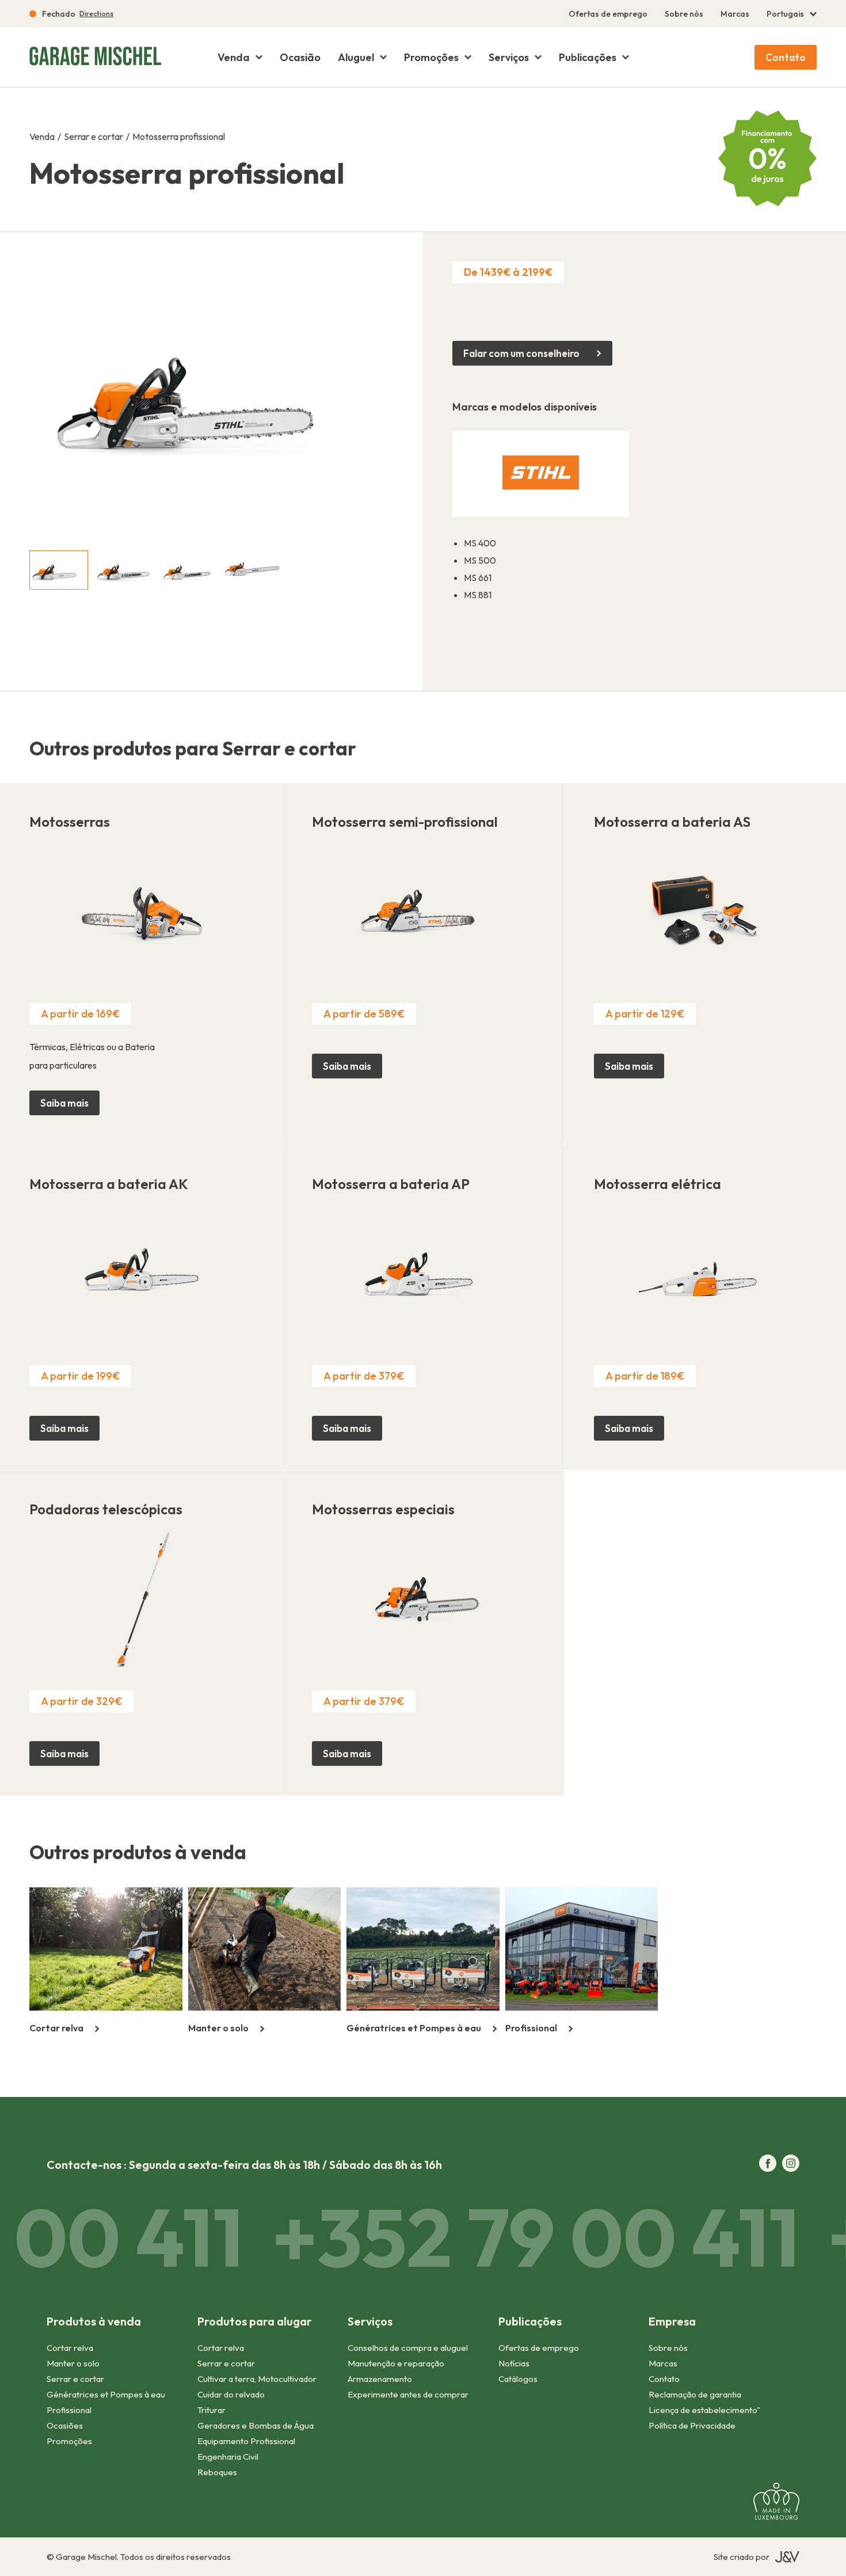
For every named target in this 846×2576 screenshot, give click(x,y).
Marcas (735, 14)
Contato (786, 57)
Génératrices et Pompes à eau (106, 2394)
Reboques (217, 2472)
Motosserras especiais (383, 1509)
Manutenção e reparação (396, 2363)
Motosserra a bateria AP (391, 1184)
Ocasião (300, 58)
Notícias (514, 2363)
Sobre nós (684, 14)
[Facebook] (768, 2164)
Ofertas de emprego (608, 14)
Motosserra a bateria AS (672, 822)
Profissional (69, 2410)
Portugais (785, 14)
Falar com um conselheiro (521, 353)
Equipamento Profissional (246, 2441)
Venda (234, 58)
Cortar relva (70, 2348)
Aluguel (356, 58)
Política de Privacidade (692, 2425)
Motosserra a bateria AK (109, 1184)
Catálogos (518, 2379)
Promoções (431, 58)
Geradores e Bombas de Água (256, 2425)
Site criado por (742, 2557)
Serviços (509, 58)
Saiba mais (64, 1103)
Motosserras (70, 822)
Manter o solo (73, 2363)
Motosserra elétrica (658, 1184)
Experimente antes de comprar (408, 2394)
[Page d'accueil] (93, 57)
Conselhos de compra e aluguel (408, 2348)
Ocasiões (65, 2425)
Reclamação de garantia (695, 2394)
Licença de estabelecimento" (704, 2410)
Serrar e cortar (94, 136)
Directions (96, 14)
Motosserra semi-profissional (405, 822)
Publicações (588, 58)
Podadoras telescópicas (106, 1509)
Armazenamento (380, 2379)
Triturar (211, 2410)
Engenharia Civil (228, 2457)
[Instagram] (791, 2164)
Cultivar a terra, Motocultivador (257, 2379)
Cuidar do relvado (231, 2394)
